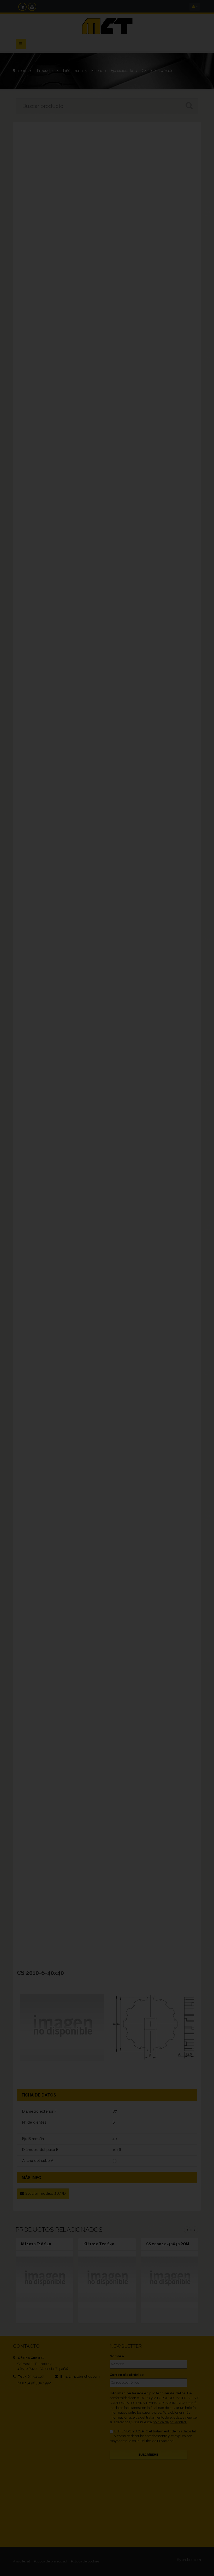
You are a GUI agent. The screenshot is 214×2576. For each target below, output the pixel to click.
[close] (200, 1253)
